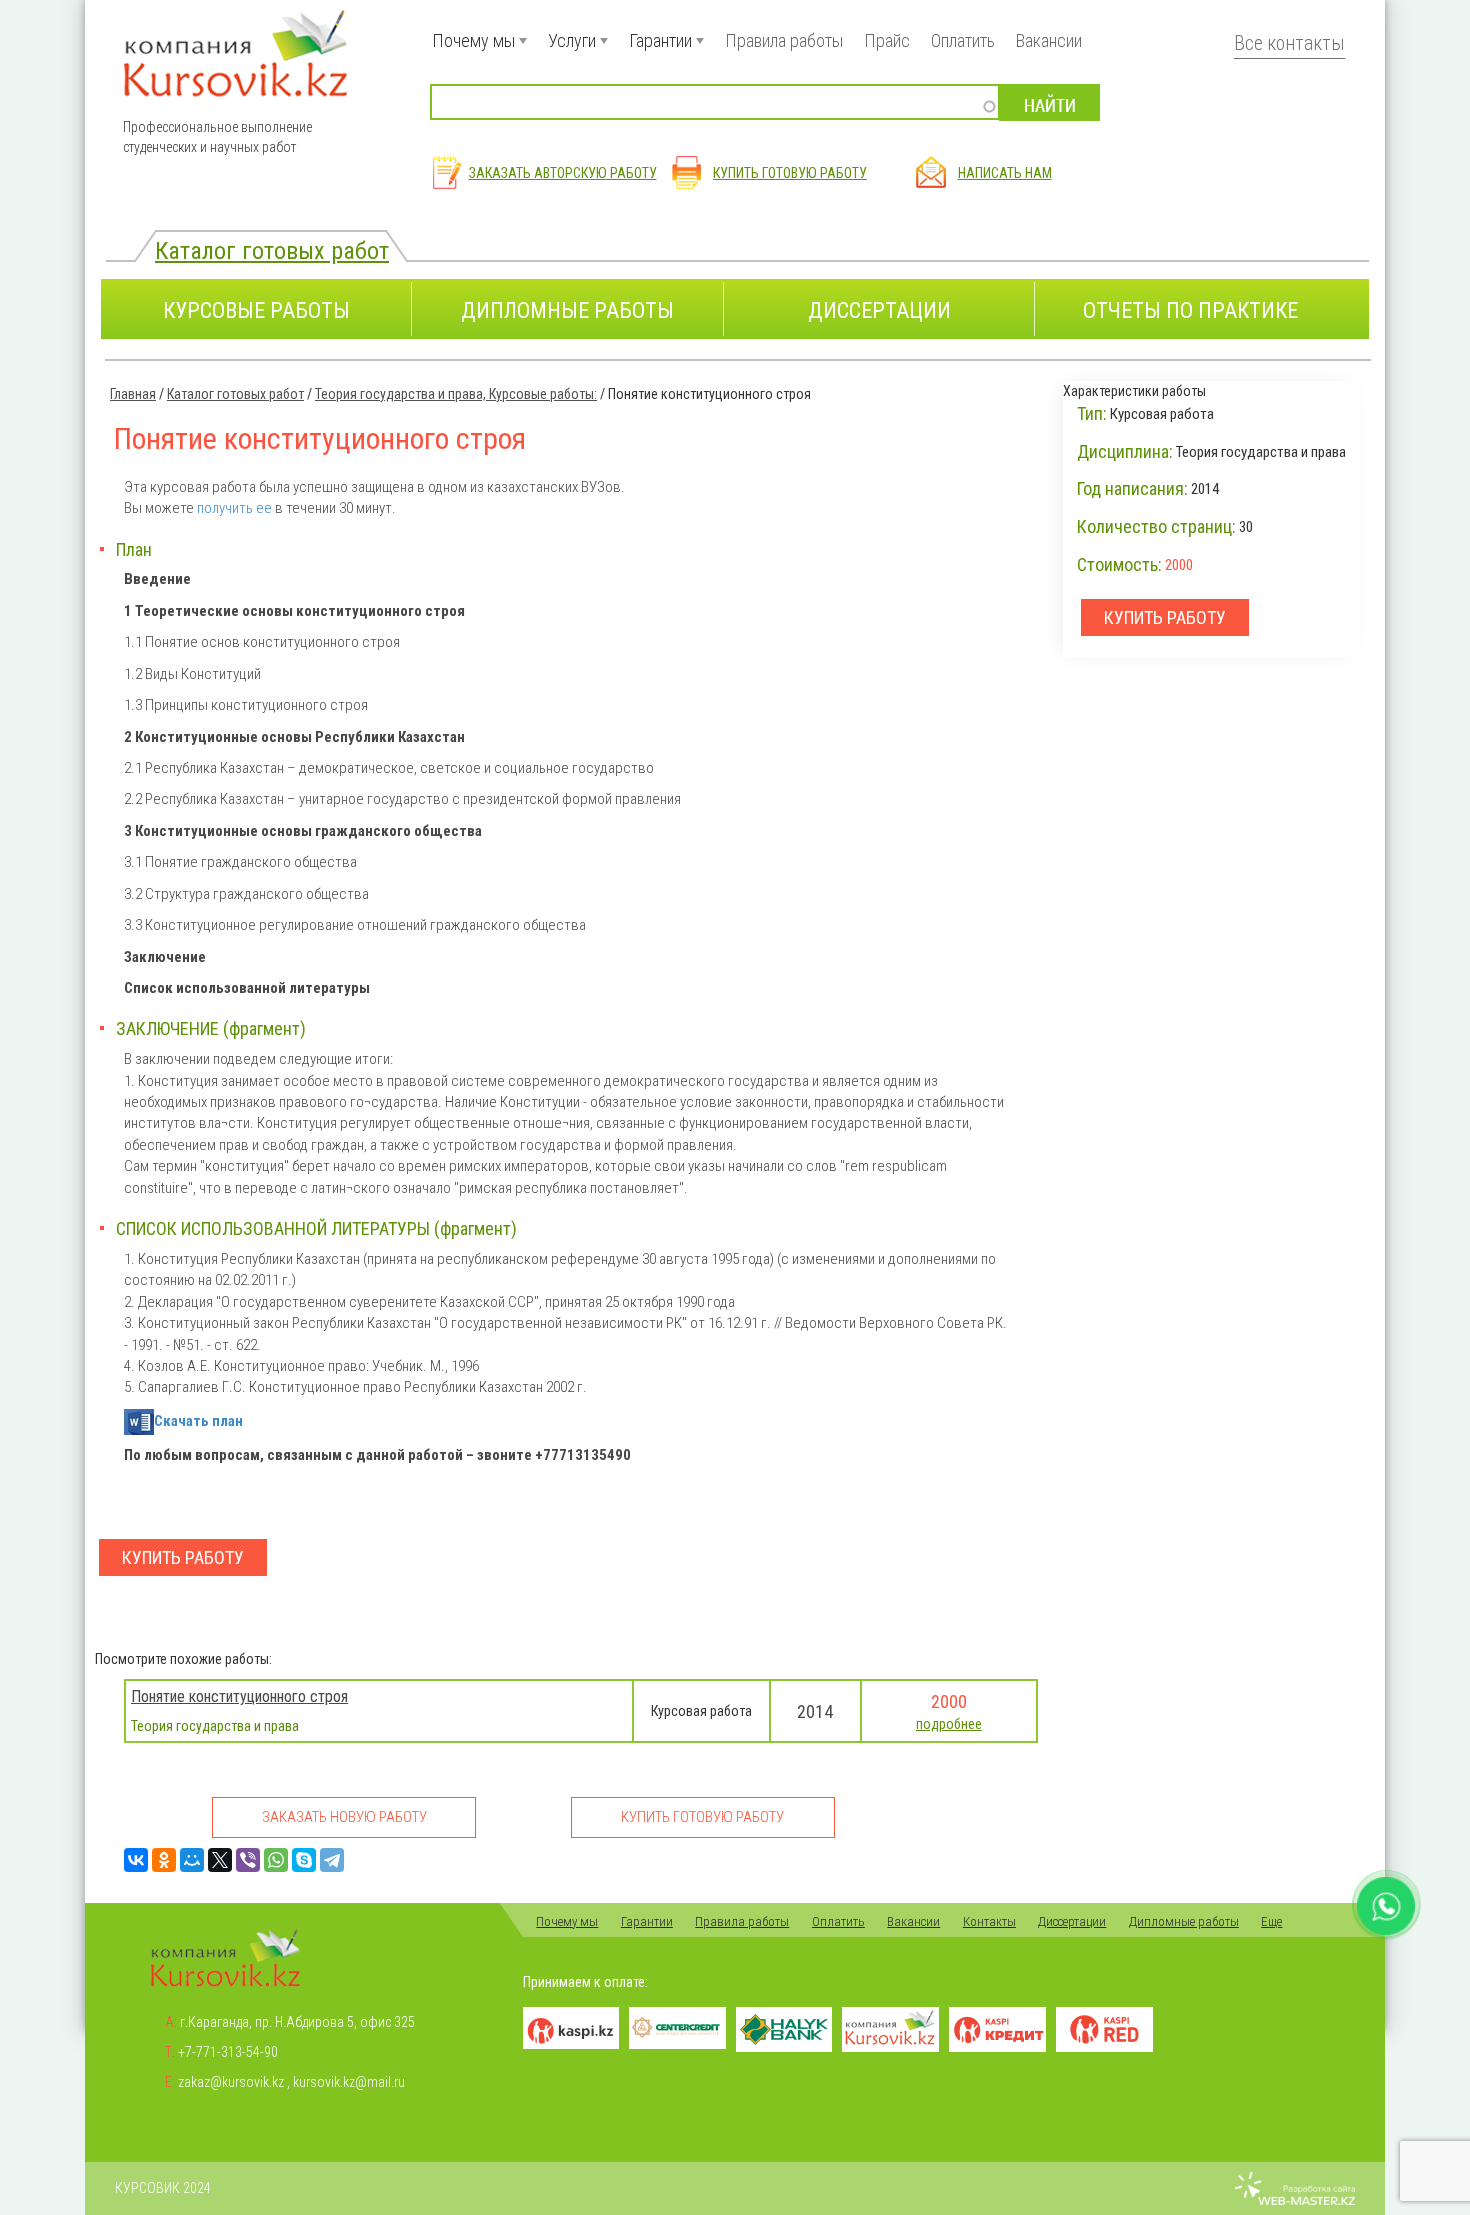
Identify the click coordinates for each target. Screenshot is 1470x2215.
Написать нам (1005, 173)
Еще (1271, 1921)
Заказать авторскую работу (563, 173)
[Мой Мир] (192, 1860)
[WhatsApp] (276, 1860)
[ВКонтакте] (136, 1860)
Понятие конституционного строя (239, 1696)
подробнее (949, 1724)
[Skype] (304, 1860)
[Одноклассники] (164, 1860)
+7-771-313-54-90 (228, 2052)
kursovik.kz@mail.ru (349, 2082)
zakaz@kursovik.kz (231, 2082)
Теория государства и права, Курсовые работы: (456, 394)
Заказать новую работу (344, 1817)
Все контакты (1289, 43)
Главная (133, 394)
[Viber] (248, 1860)
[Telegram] (332, 1860)
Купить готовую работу (790, 173)
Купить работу (183, 1557)
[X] (220, 1860)
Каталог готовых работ (272, 250)
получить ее (234, 508)
